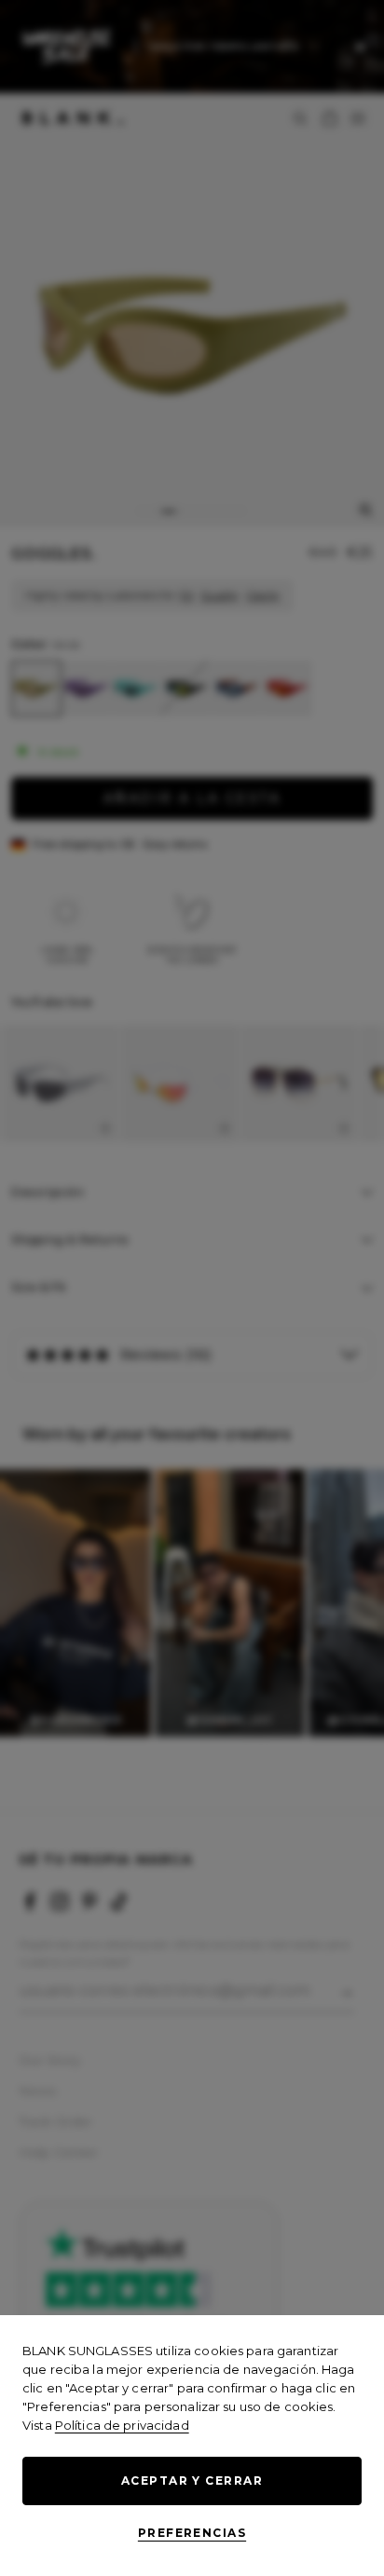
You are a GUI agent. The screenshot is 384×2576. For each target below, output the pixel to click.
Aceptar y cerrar (192, 2481)
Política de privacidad (122, 2425)
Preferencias (192, 2533)
